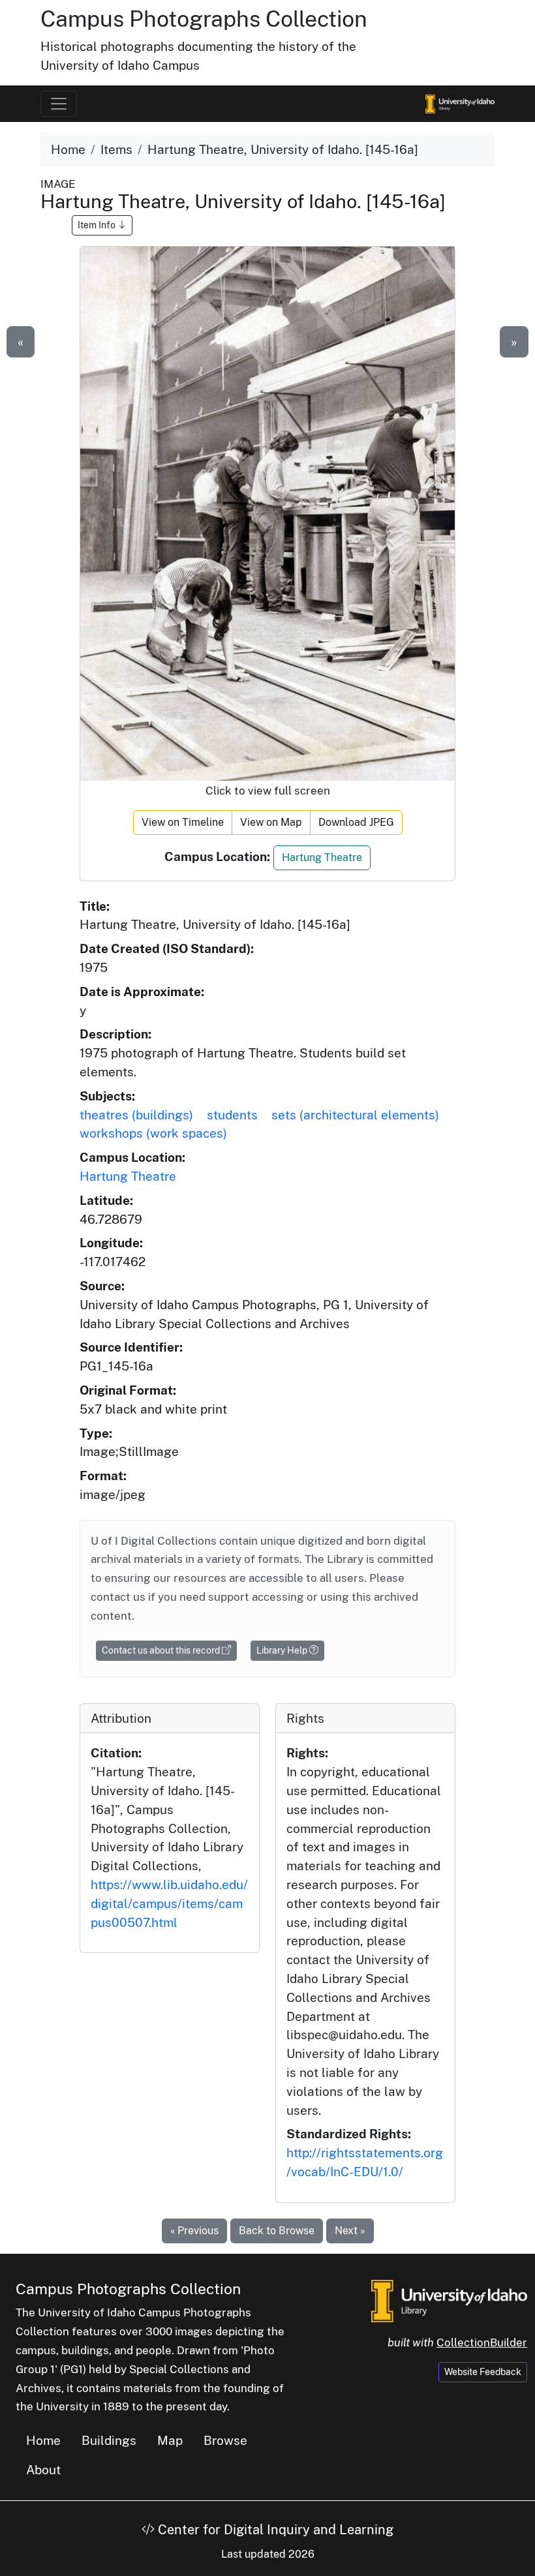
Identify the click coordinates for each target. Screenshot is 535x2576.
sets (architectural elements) (355, 1115)
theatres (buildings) (136, 1115)
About (43, 2470)
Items (116, 149)
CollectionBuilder (482, 2342)
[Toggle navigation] (59, 104)
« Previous (194, 2231)
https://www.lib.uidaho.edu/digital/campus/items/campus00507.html (169, 1903)
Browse (225, 2440)
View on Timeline (183, 822)
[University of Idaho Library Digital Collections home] (449, 2299)
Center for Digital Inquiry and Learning (274, 2530)
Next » (350, 2231)
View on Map (271, 822)
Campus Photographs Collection (204, 19)
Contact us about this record (162, 1650)
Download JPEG (356, 822)
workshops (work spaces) (153, 1133)
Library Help (283, 1650)
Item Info (98, 225)
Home (68, 149)
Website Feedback (483, 2372)
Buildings (109, 2440)
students (232, 1115)
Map (170, 2440)
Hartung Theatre (322, 857)
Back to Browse (277, 2231)
